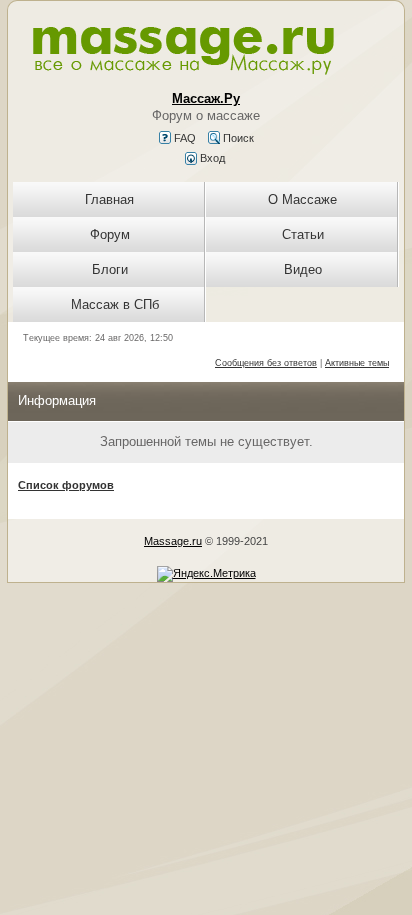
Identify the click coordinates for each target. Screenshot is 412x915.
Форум (110, 234)
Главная (109, 199)
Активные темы (357, 363)
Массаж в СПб (115, 304)
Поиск (237, 138)
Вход (211, 158)
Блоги (110, 269)
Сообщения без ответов (266, 363)
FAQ (183, 138)
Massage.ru (173, 541)
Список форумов (66, 485)
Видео (303, 269)
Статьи (303, 234)
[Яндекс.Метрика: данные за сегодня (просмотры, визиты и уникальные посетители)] (206, 574)
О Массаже (302, 199)
